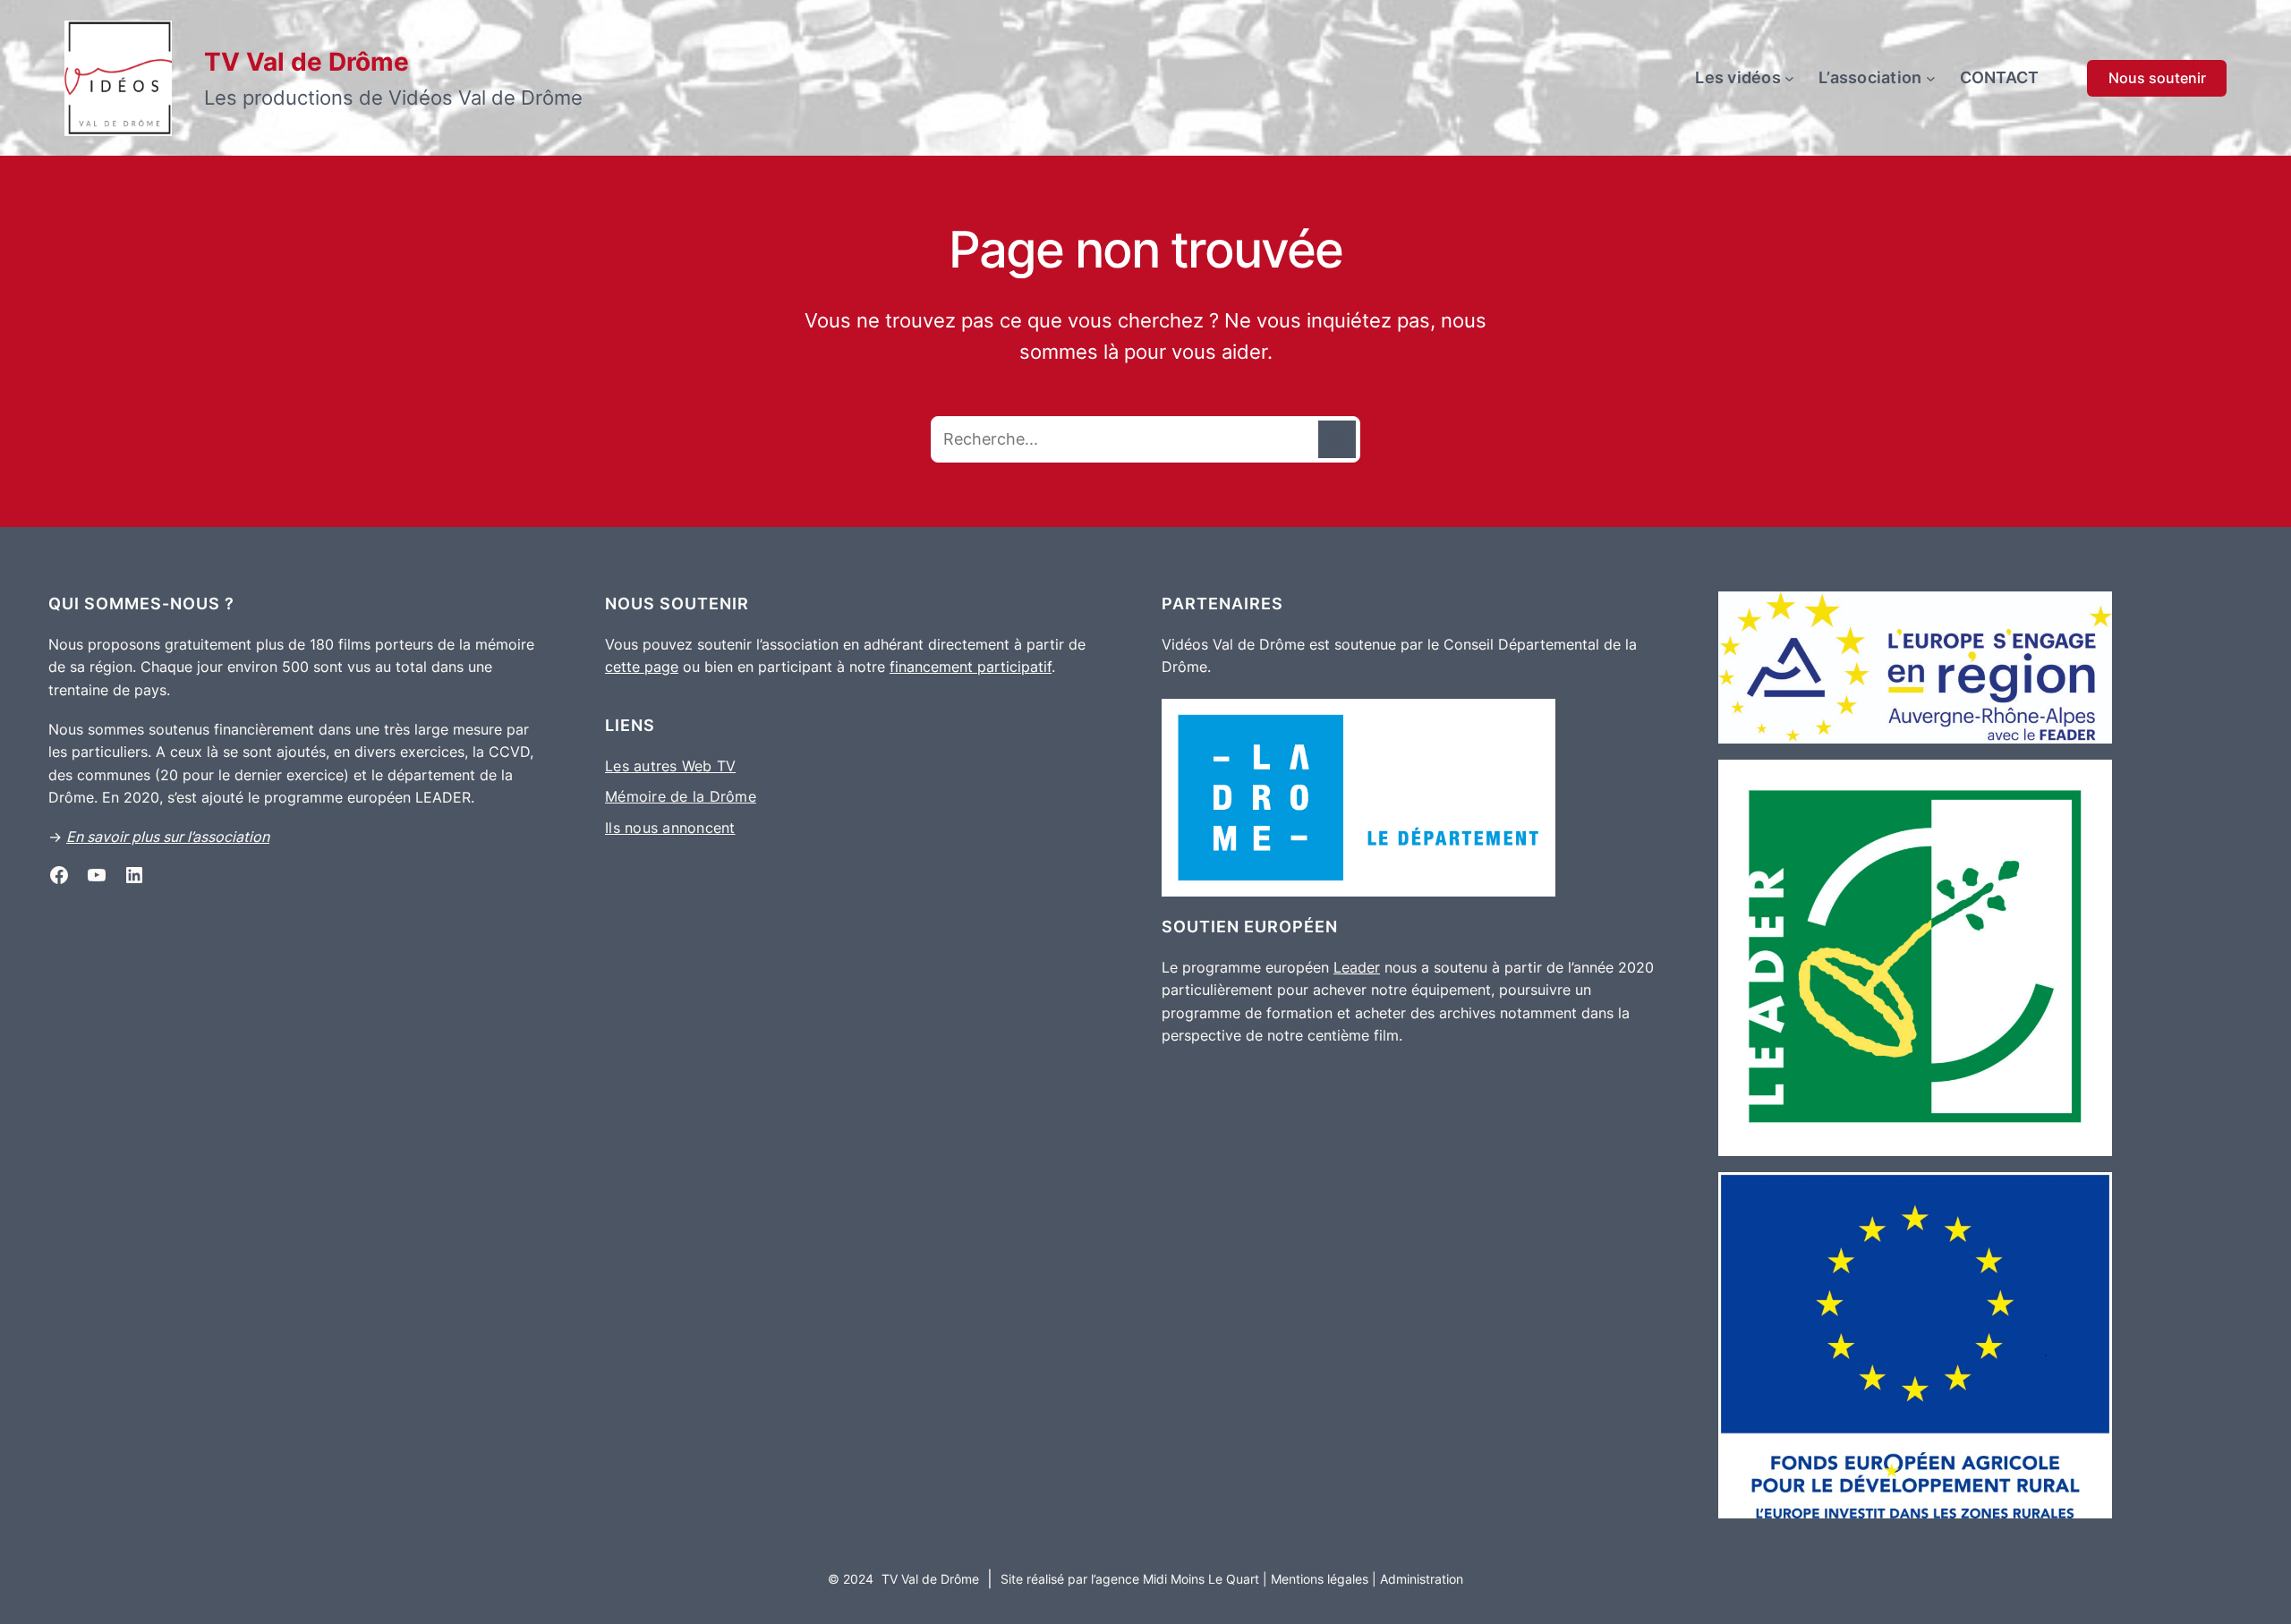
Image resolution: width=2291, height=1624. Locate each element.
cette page (642, 667)
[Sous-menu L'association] (1931, 78)
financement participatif (971, 667)
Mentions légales (1320, 1579)
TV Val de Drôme (307, 62)
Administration (1422, 1579)
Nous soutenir (2157, 78)
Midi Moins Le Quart (1199, 1579)
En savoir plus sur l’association (168, 837)
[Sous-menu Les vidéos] (1789, 78)
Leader (1357, 967)
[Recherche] (1337, 439)
